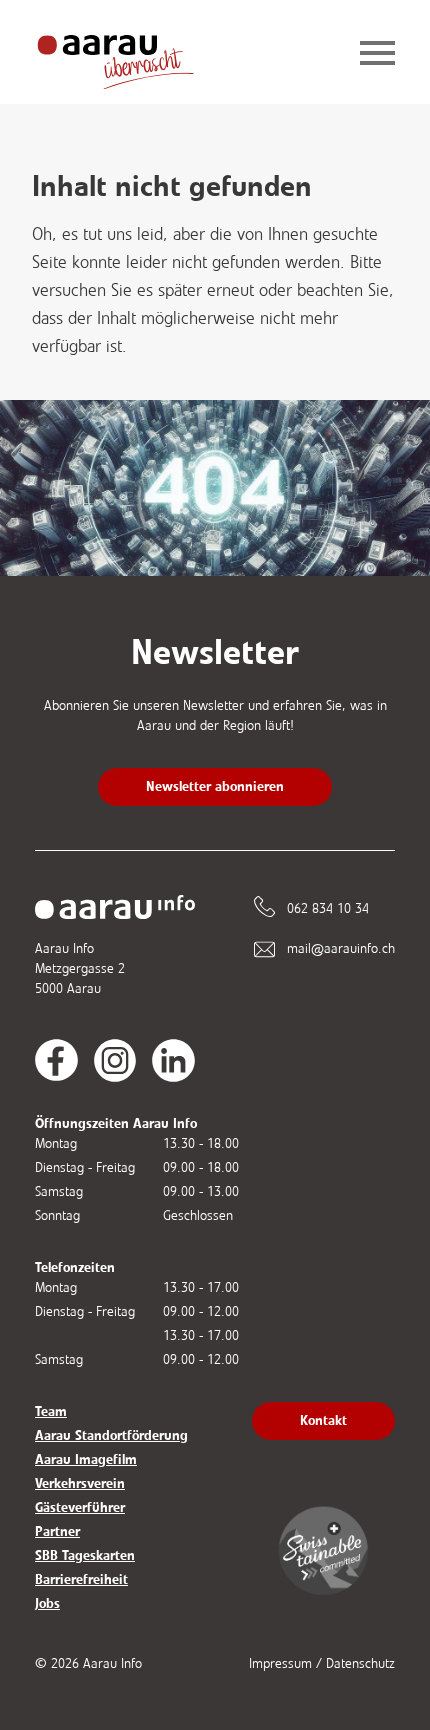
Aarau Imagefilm (86, 1459)
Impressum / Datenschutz (322, 1663)
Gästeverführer (80, 1507)
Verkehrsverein (80, 1483)
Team (51, 1411)
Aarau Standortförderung (111, 1435)
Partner (57, 1531)
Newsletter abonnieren (215, 786)
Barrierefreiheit (81, 1579)
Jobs (47, 1603)
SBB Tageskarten (85, 1555)
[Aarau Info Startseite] (131, 54)
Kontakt (323, 1420)
